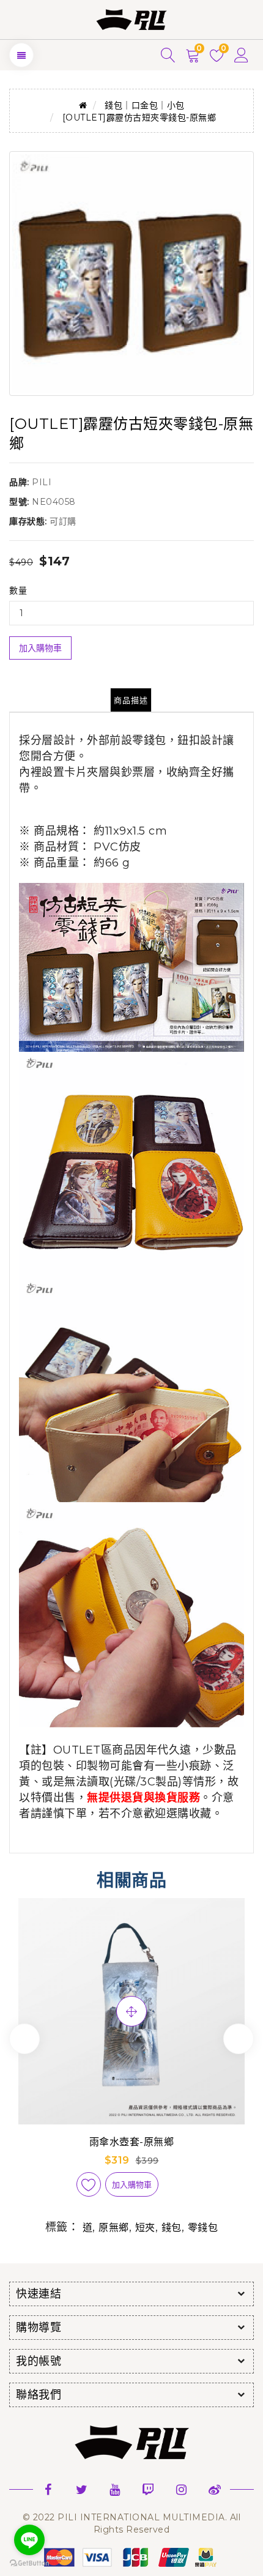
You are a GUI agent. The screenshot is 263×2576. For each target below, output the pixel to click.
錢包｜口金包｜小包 (145, 105)
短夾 (145, 2228)
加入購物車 (40, 648)
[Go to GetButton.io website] (29, 2563)
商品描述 (131, 700)
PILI (42, 482)
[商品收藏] (89, 2184)
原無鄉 (114, 2228)
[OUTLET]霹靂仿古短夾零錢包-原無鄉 (139, 117)
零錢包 (203, 2228)
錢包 (172, 2228)
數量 (18, 590)
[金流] (131, 2556)
